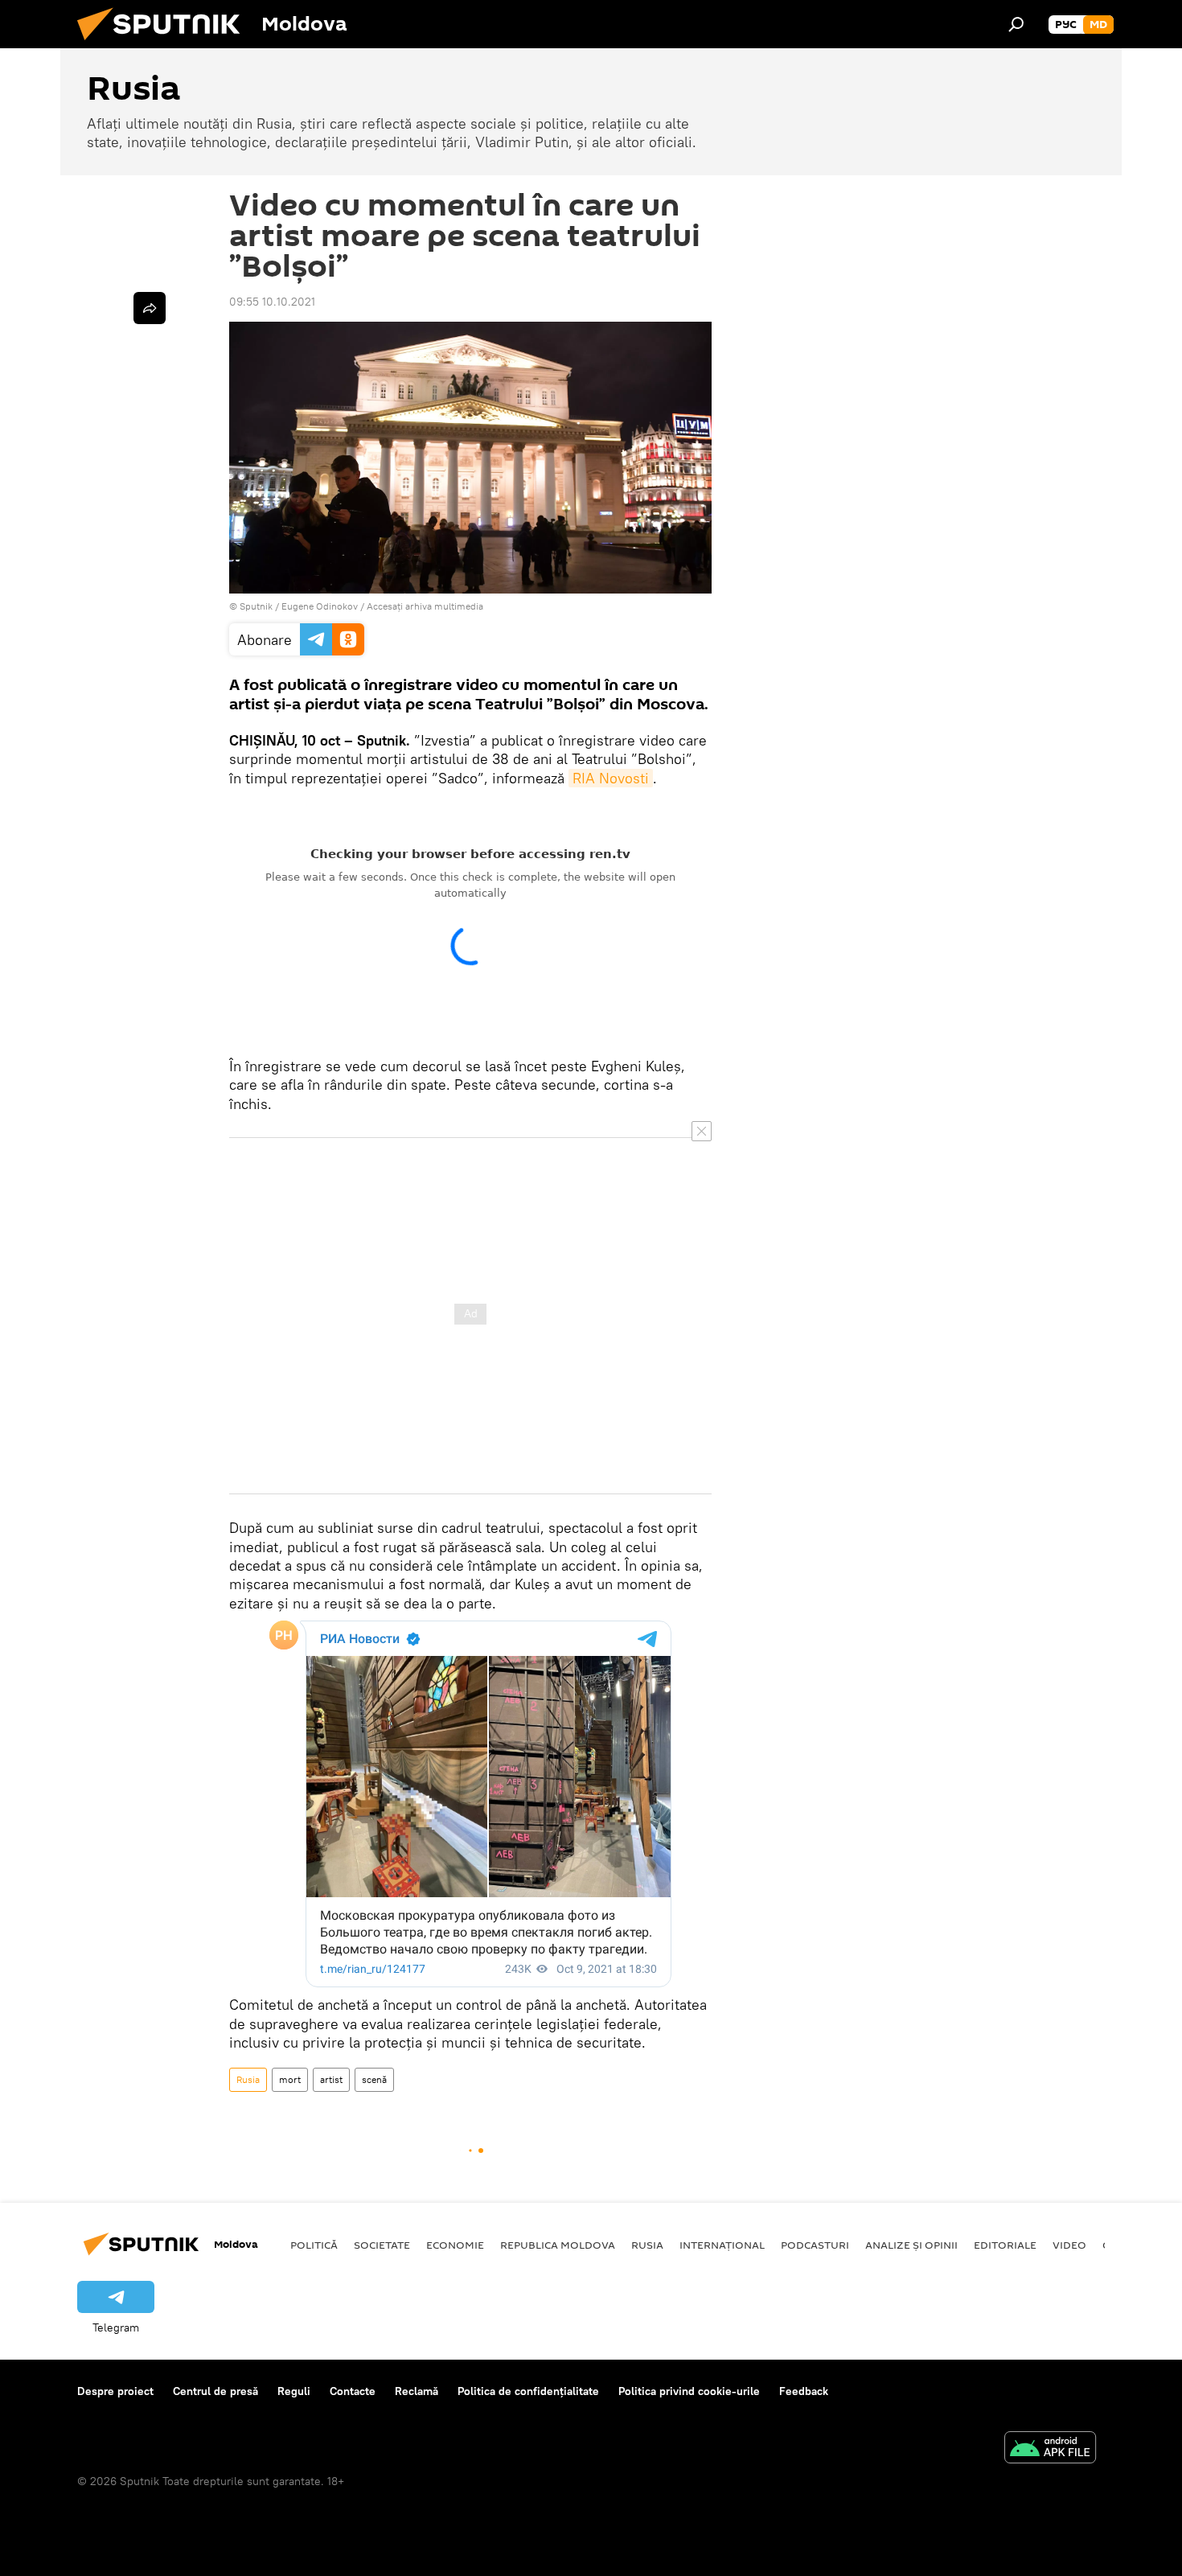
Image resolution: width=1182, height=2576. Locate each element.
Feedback (804, 2391)
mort (290, 2079)
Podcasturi (815, 2245)
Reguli (294, 2391)
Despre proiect (115, 2391)
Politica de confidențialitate (528, 2391)
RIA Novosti (611, 778)
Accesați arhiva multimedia (425, 606)
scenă (374, 2079)
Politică (314, 2245)
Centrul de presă (215, 2391)
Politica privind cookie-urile (689, 2391)
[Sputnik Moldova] (165, 44)
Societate (382, 2245)
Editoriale (1005, 2245)
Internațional (722, 2245)
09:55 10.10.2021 (272, 302)
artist (331, 2079)
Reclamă (417, 2391)
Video (1069, 2245)
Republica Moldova (558, 2245)
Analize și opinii (911, 2245)
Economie (455, 2245)
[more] (150, 308)
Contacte (353, 2391)
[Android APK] (1050, 2449)
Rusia (248, 2079)
